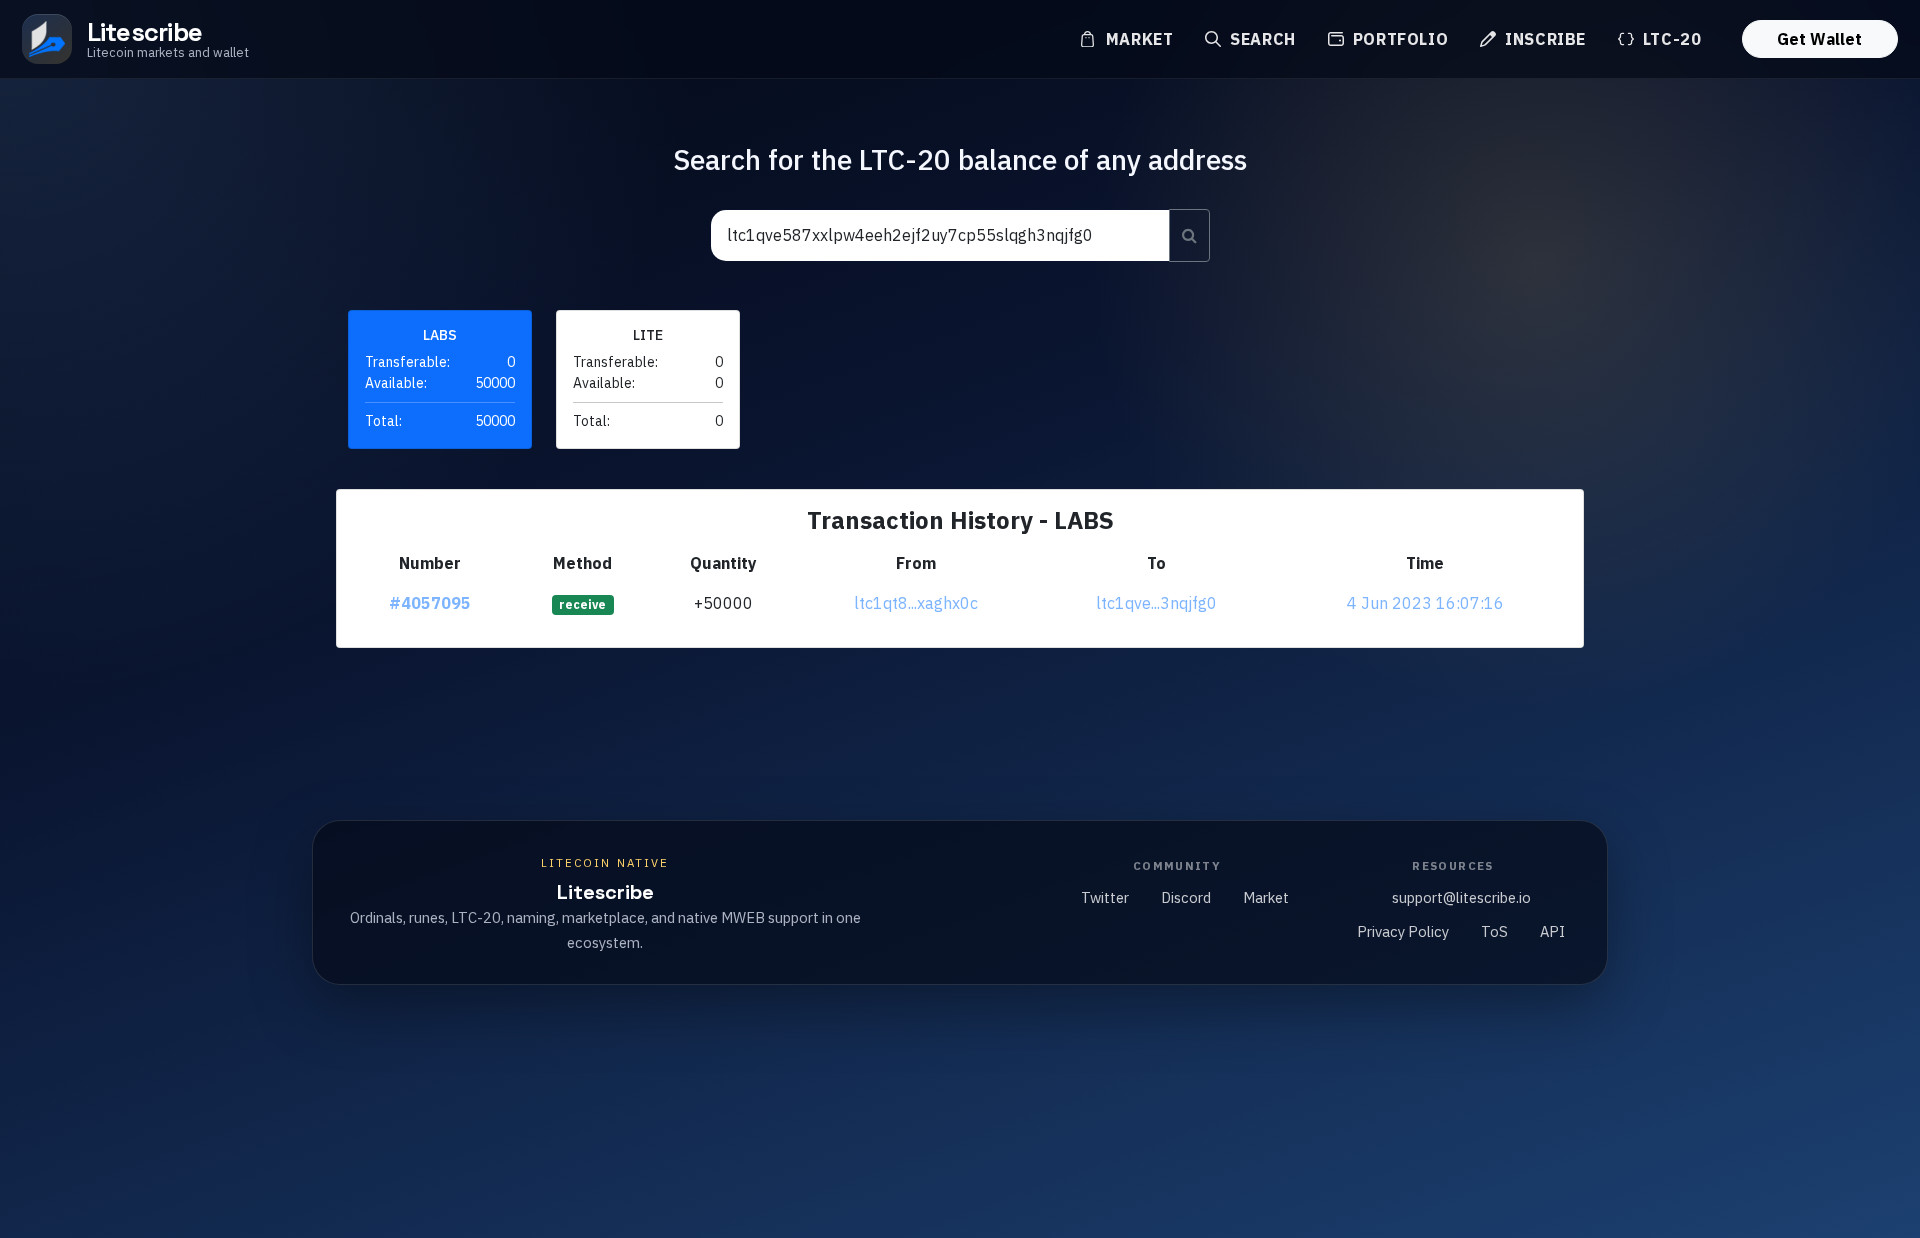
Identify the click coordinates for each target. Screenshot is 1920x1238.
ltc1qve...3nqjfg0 (1156, 603)
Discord (1186, 897)
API (1552, 931)
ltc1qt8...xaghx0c (916, 603)
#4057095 (430, 603)
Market (1137, 39)
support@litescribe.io (1461, 897)
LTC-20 (1669, 39)
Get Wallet (1819, 39)
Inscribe (1543, 39)
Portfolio (1398, 39)
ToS (1494, 931)
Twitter (1105, 897)
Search (1260, 39)
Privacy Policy (1403, 931)
